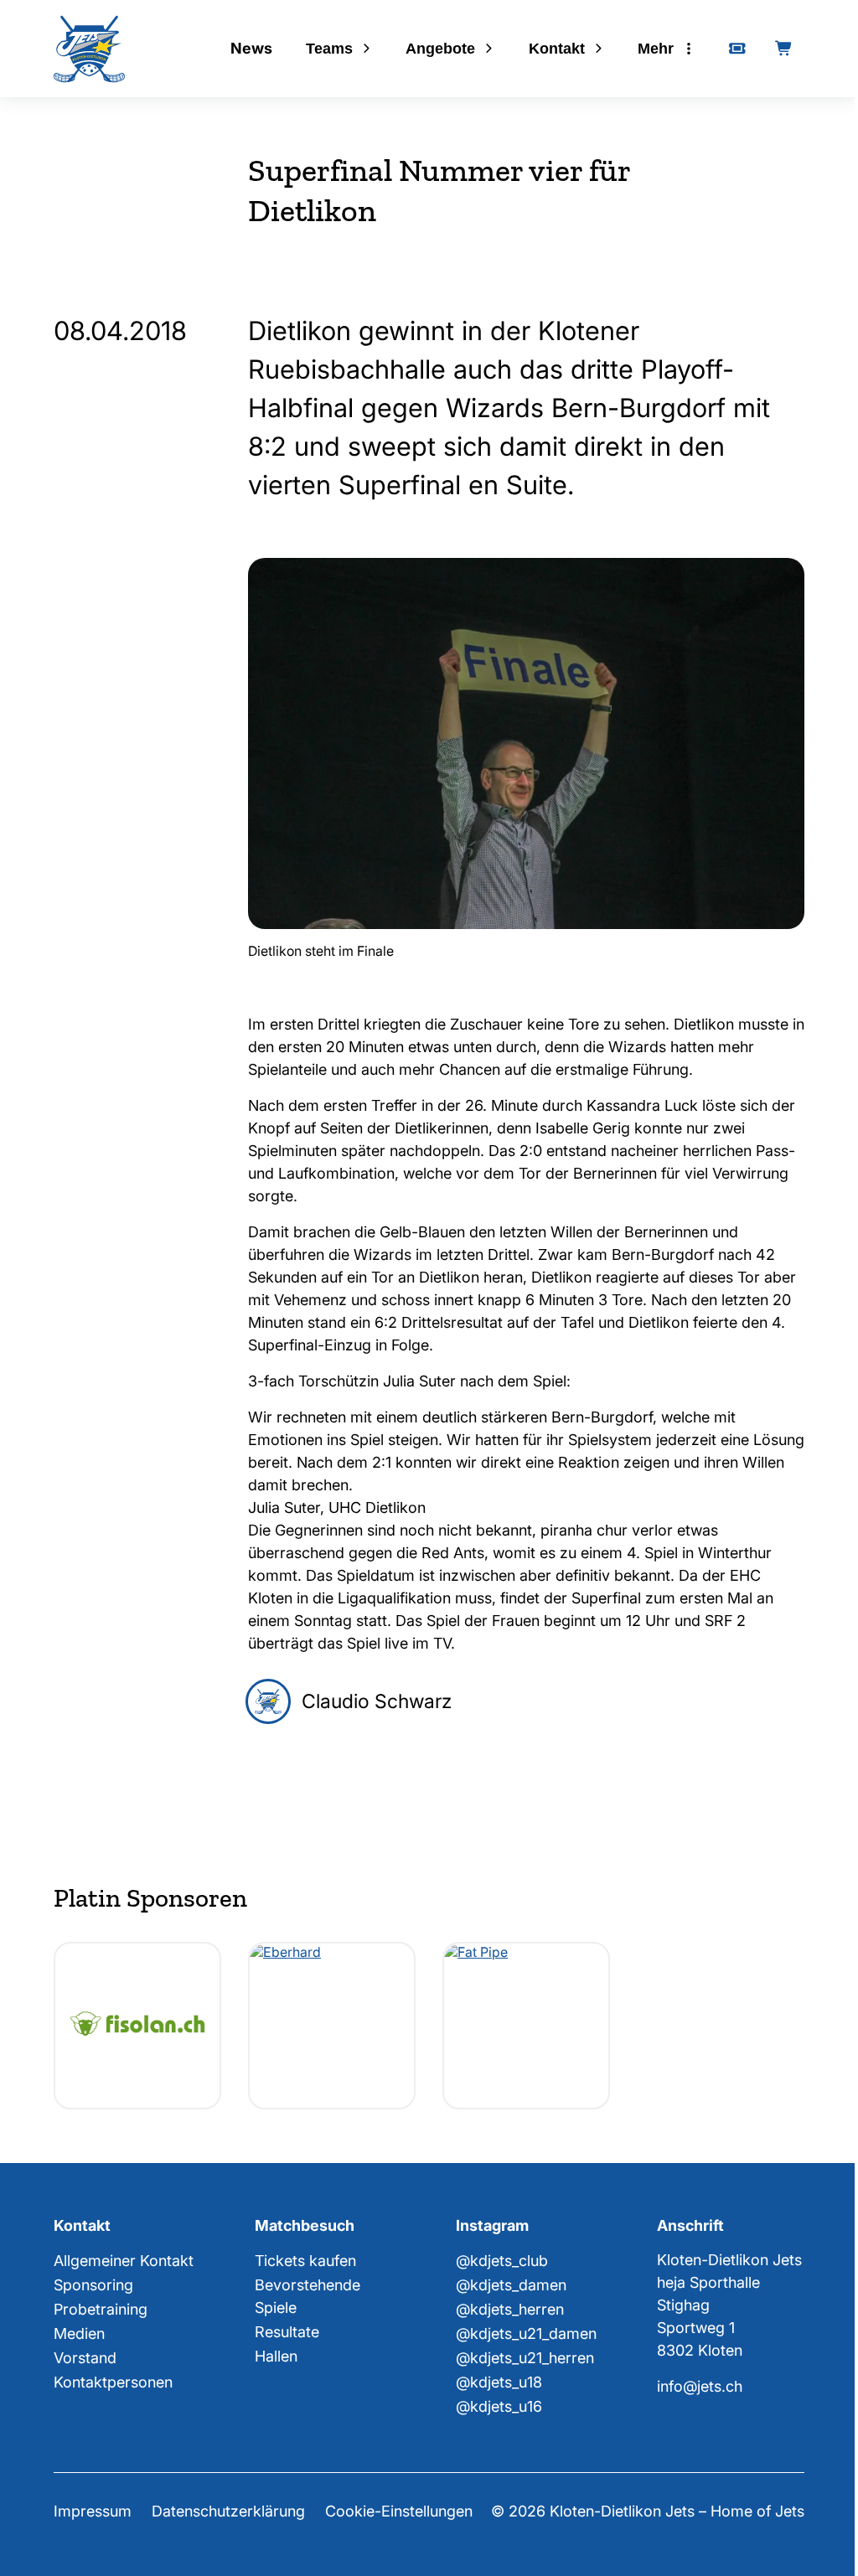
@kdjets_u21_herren (525, 2358)
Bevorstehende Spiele (308, 2296)
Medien (79, 2333)
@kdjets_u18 (499, 2382)
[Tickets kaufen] (737, 49)
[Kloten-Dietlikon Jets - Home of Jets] (89, 49)
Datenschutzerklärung (228, 2511)
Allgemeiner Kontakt (124, 2261)
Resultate (287, 2332)
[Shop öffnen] (784, 49)
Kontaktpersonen (113, 2382)
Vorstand (85, 2358)
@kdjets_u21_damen (526, 2333)
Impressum (93, 2511)
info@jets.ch (700, 2386)
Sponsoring (93, 2285)
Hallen (276, 2356)
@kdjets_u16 (499, 2406)
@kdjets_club (502, 2261)
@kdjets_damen (511, 2285)
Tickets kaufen (305, 2261)
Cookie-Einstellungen (399, 2511)
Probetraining (101, 2309)
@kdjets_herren (510, 2309)
